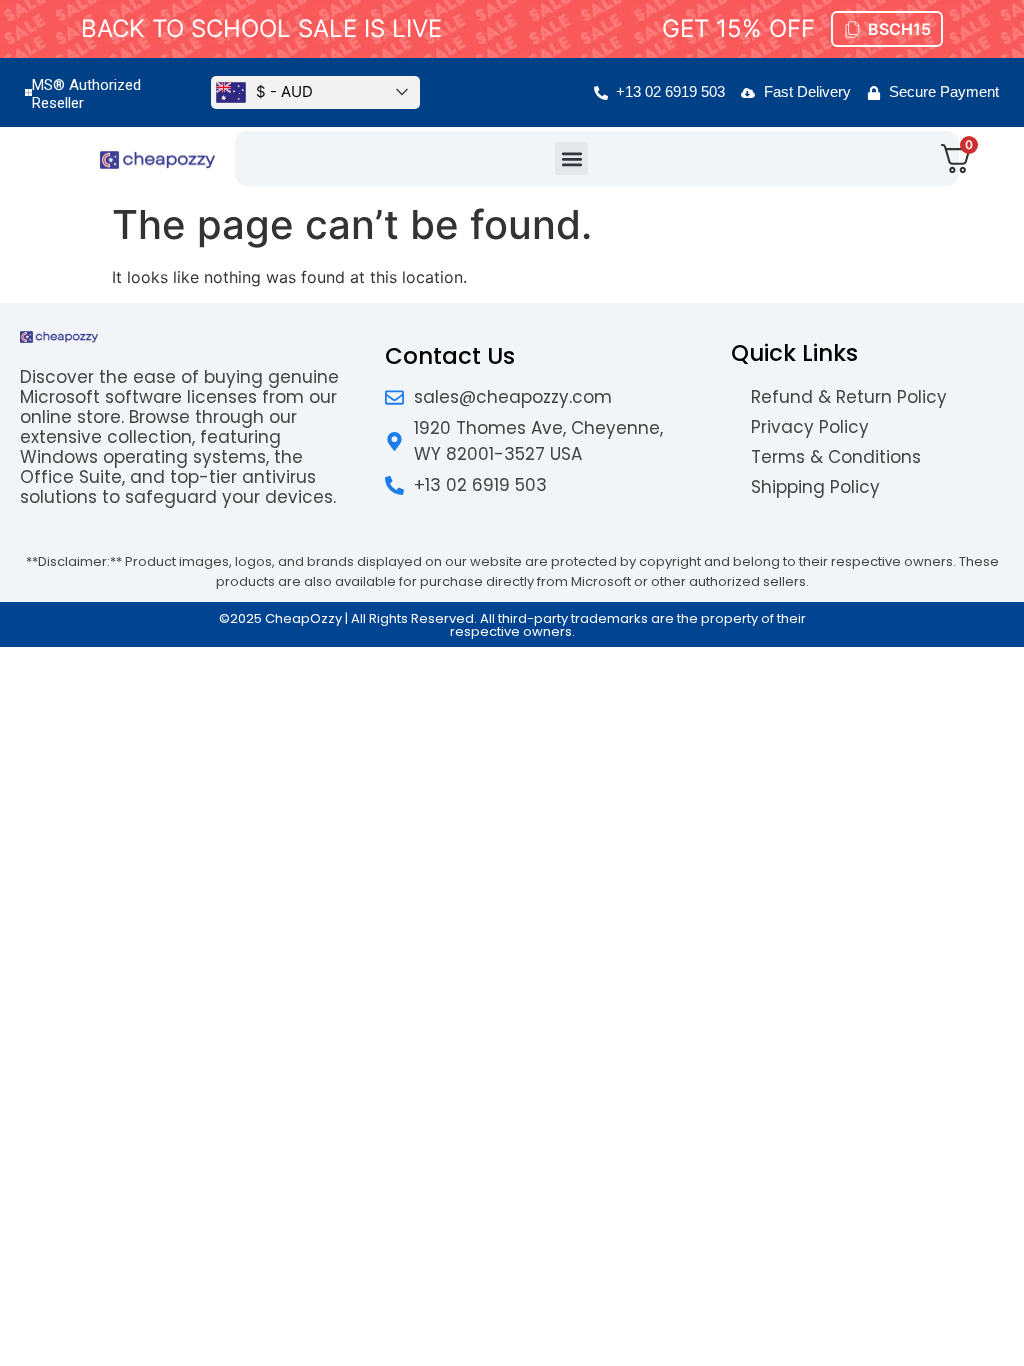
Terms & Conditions (836, 457)
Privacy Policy (810, 427)
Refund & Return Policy (849, 397)
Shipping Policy (815, 487)
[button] (571, 158)
